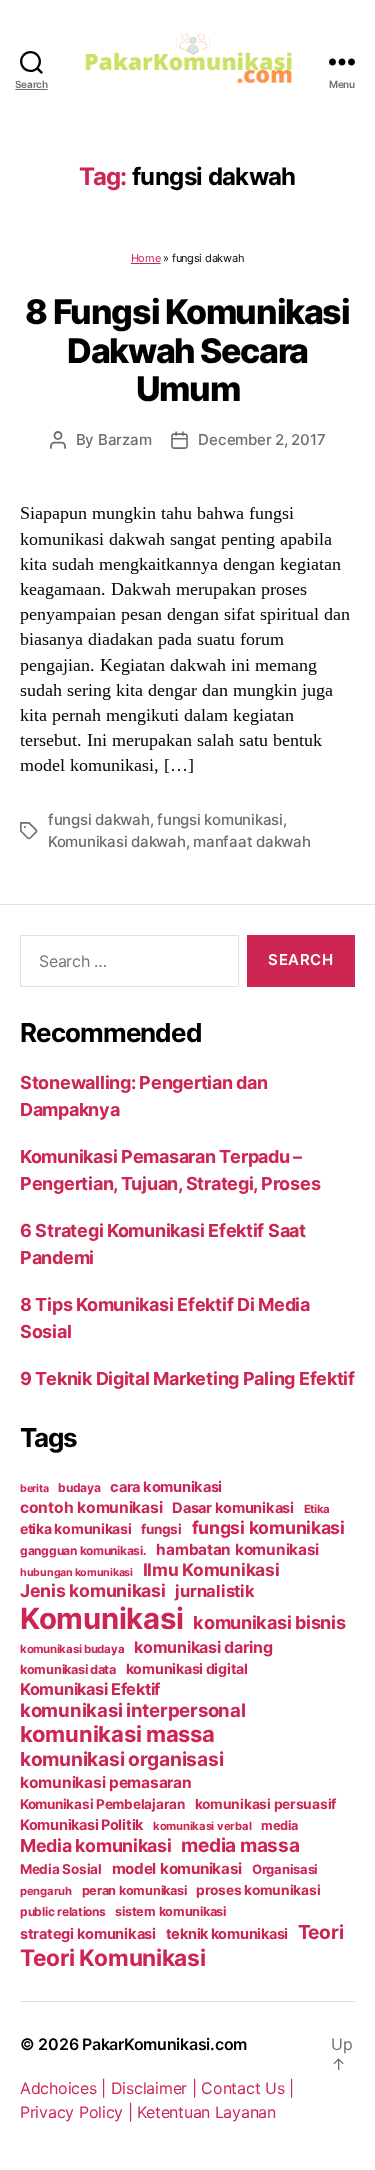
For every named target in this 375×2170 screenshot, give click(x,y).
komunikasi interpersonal (133, 1710)
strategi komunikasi (88, 1934)
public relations (63, 1911)
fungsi (161, 1529)
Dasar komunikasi (233, 1508)
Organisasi (285, 1869)
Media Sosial (61, 1869)
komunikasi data (68, 1669)
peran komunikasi (134, 1890)
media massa (240, 1845)
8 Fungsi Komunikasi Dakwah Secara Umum (187, 350)
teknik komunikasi (227, 1934)
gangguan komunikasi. (83, 1550)
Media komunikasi (96, 1845)
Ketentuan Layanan (206, 2112)
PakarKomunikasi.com (164, 2044)
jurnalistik (214, 1591)
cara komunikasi (166, 1487)
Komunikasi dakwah (117, 841)
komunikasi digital (187, 1668)
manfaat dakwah (251, 841)
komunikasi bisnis (269, 1622)
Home (146, 258)
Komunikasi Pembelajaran (102, 1804)
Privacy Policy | (78, 2112)
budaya (79, 1487)
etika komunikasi (76, 1528)
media (279, 1825)
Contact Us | (247, 2088)
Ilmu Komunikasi (211, 1569)
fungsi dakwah (99, 819)
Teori (321, 1932)
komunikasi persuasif (266, 1804)
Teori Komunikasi (113, 1957)
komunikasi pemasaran (106, 1782)
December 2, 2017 (261, 439)
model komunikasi (177, 1868)
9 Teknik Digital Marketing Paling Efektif (187, 1378)
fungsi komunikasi (220, 819)
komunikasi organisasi (121, 1759)
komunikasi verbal (202, 1826)
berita (34, 1488)
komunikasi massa (117, 1734)
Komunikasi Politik (81, 1825)
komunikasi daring (203, 1647)
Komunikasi (101, 1618)
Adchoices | (65, 2088)
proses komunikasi (258, 1890)
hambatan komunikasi (237, 1549)
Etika (317, 1509)
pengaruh (46, 1891)
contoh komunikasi (91, 1507)
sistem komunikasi (170, 1911)
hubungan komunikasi (76, 1572)
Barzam (124, 439)
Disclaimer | (156, 2088)
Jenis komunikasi (93, 1590)
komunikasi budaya (72, 1649)
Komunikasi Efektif (90, 1689)
